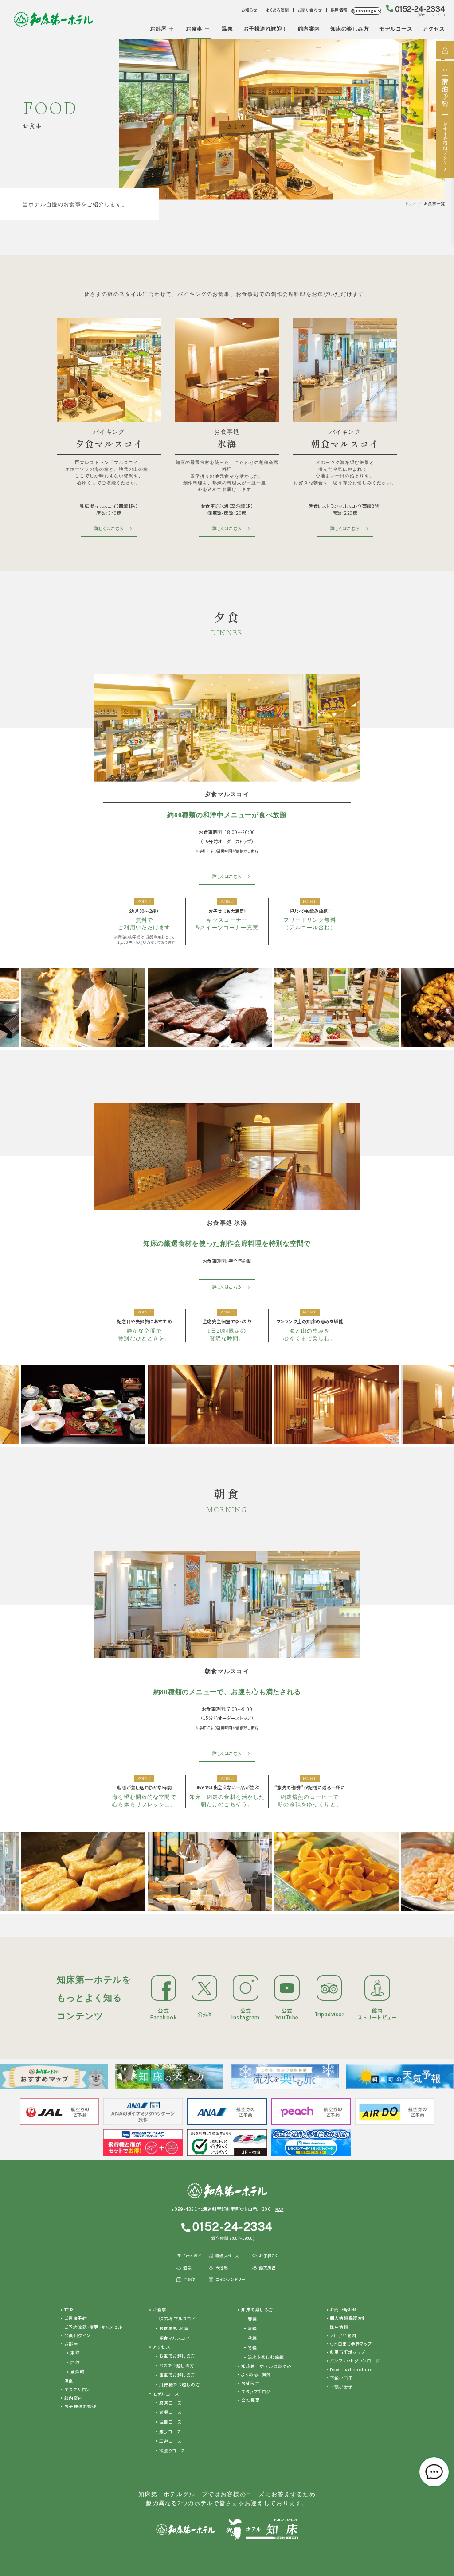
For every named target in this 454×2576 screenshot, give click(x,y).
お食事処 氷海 (174, 2328)
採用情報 (339, 10)
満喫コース (170, 2412)
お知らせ (249, 10)
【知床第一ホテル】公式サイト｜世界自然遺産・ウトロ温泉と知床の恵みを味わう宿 (53, 19)
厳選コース (170, 2403)
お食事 (194, 29)
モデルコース (396, 29)
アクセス (434, 29)
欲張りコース (172, 2451)
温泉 (227, 29)
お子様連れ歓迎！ (266, 29)
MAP (280, 2209)
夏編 (252, 2328)
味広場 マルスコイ (178, 2319)
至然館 (78, 2372)
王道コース (170, 2441)
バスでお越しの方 (177, 2366)
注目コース (170, 2422)
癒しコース (170, 2432)
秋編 (252, 2338)
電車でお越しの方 (177, 2375)
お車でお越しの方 (177, 2356)
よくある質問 (278, 10)
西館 (75, 2362)
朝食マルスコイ (175, 2338)
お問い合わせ (310, 10)
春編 (252, 2319)
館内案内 (309, 29)
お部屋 (158, 29)
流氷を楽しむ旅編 (266, 2357)
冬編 (252, 2347)
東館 (75, 2353)
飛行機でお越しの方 (180, 2385)
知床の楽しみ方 (350, 29)
